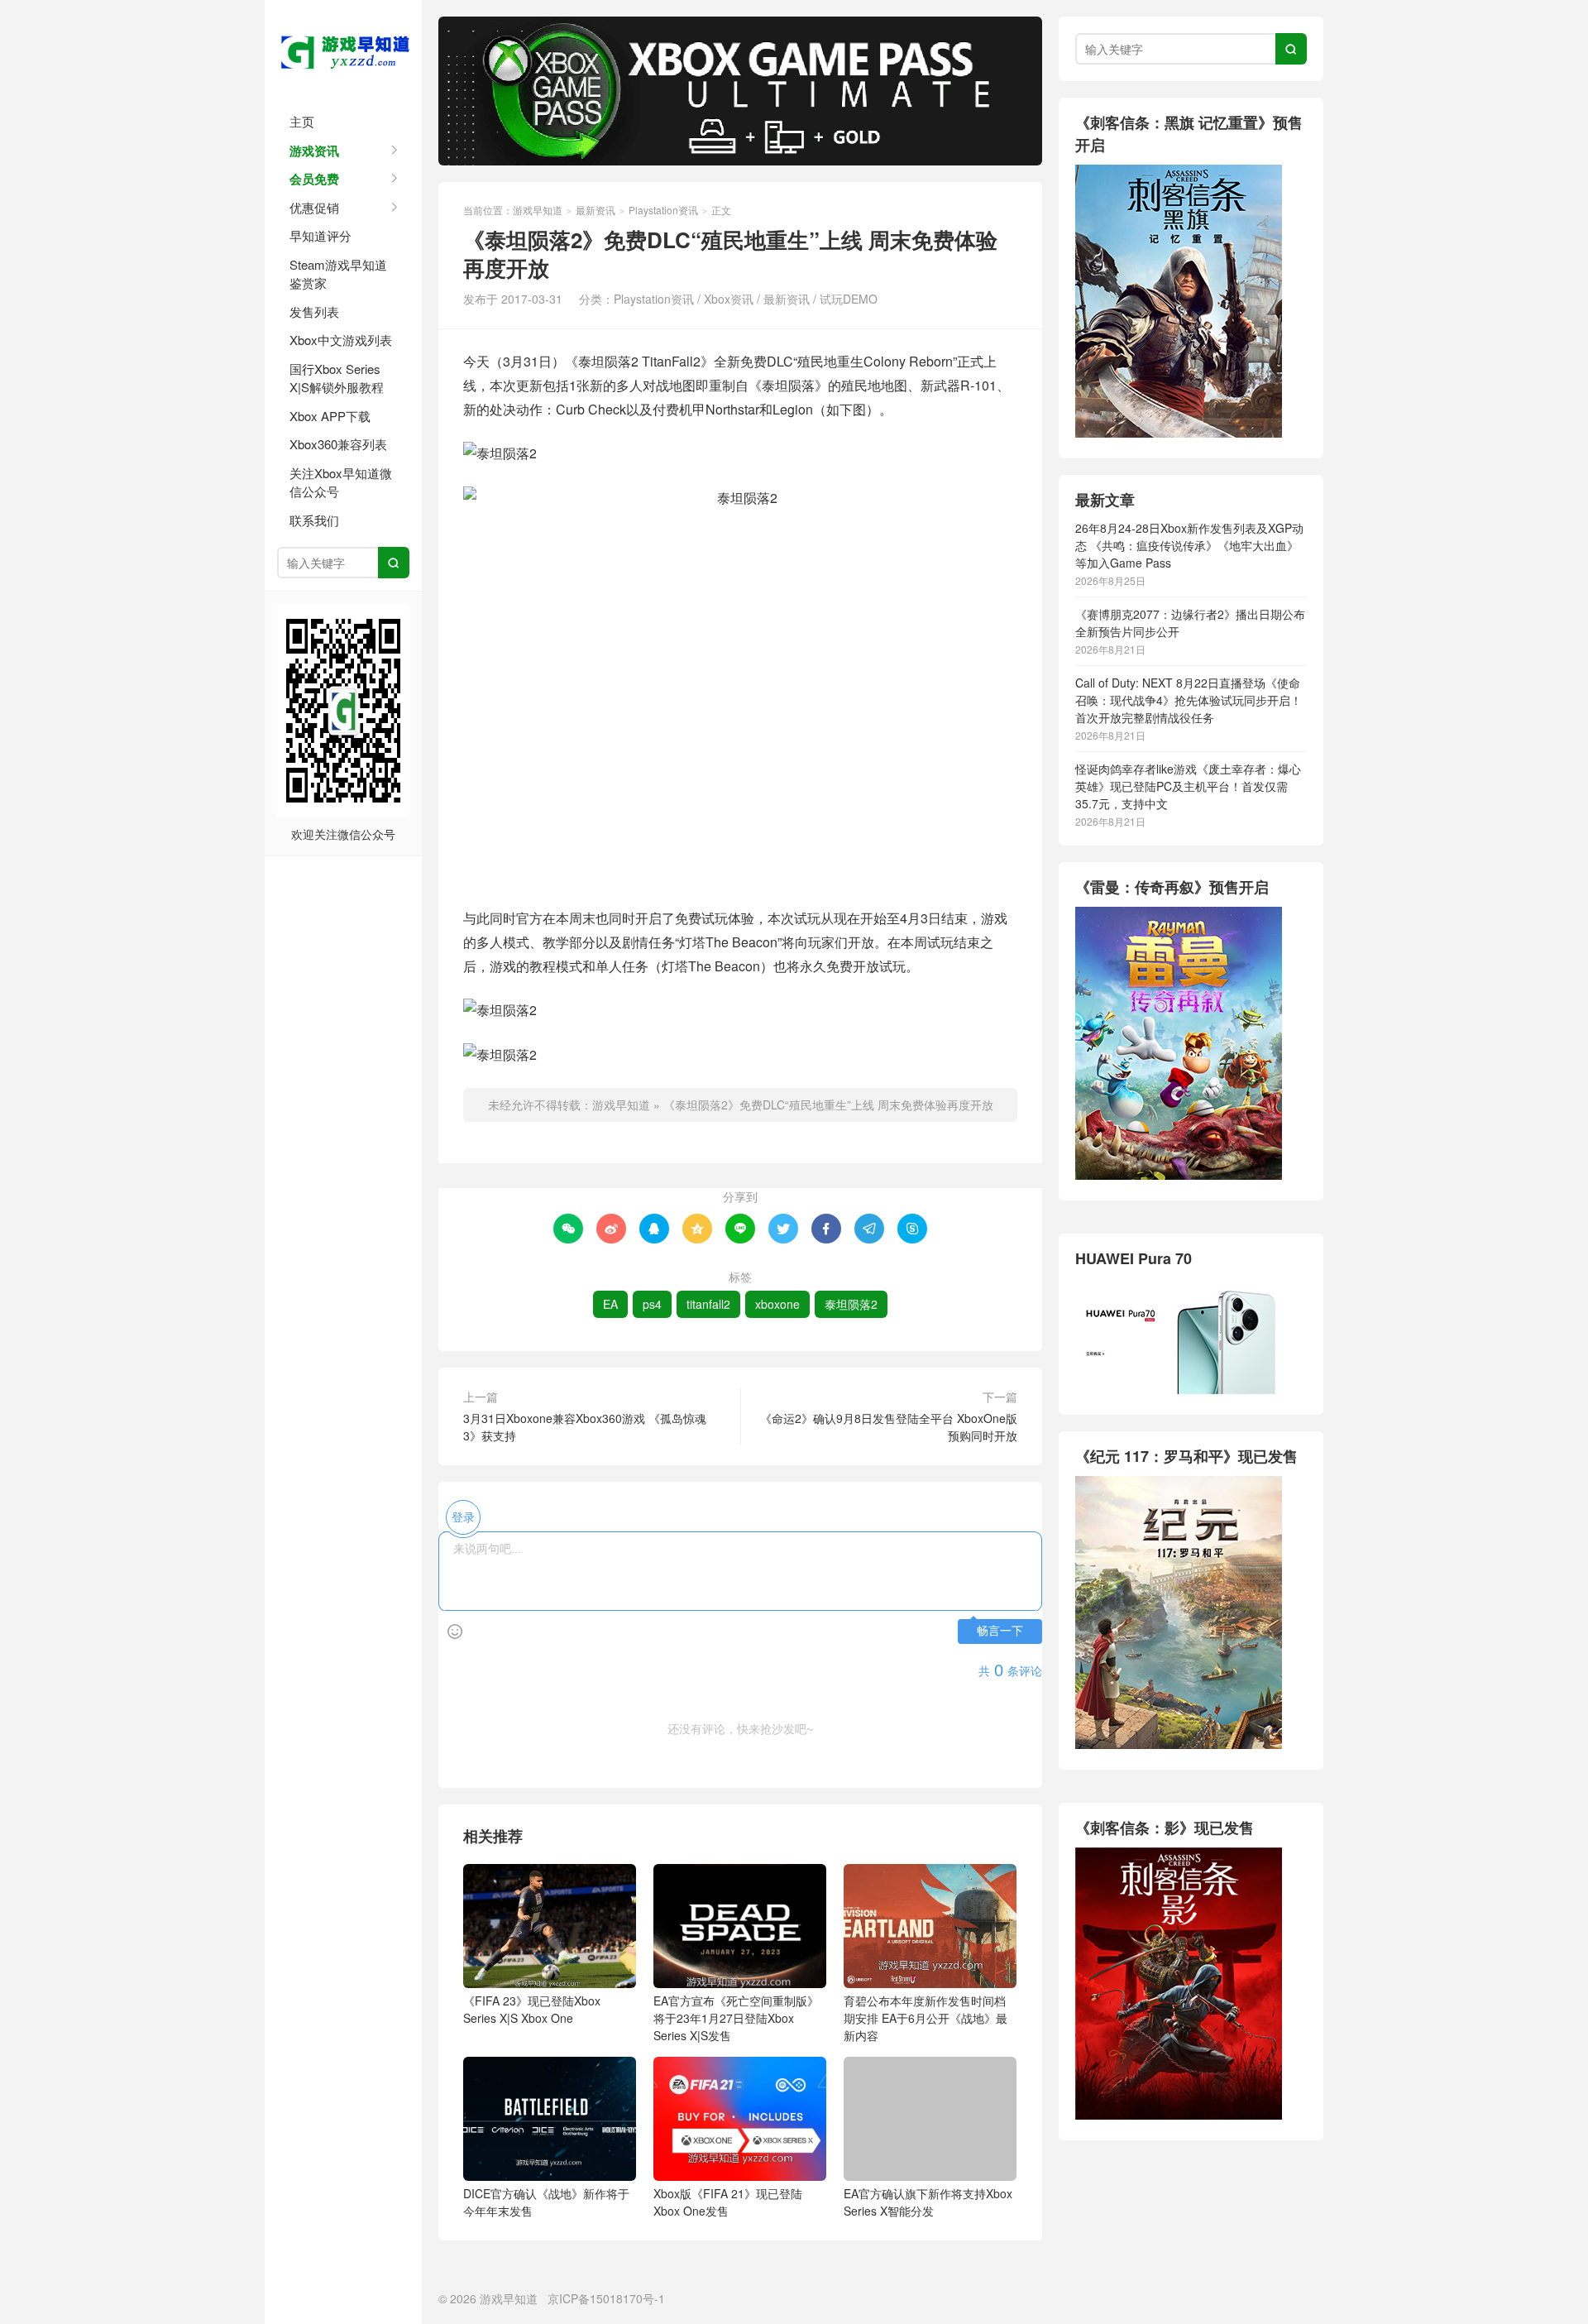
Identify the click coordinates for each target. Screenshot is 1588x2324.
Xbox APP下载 (330, 416)
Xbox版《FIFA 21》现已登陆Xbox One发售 (728, 2202)
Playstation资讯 (663, 210)
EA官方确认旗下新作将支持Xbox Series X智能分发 (928, 2202)
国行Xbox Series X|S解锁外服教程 (337, 378)
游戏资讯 (314, 151)
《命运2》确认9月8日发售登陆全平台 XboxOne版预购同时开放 (889, 1427)
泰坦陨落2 (851, 1304)
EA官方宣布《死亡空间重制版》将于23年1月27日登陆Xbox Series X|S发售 (736, 2018)
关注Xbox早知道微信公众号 (341, 482)
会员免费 (314, 179)
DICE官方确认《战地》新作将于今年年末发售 (546, 2202)
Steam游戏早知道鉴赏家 (338, 274)
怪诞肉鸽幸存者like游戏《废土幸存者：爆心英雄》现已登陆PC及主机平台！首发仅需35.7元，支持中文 (1188, 786)
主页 (302, 121)
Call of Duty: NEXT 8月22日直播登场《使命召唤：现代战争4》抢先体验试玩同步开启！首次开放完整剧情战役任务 (1189, 700)
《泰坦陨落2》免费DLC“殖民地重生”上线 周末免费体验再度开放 (828, 1104)
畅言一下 (1000, 1631)
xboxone (777, 1304)
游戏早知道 (343, 50)
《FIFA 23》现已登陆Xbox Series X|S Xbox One (532, 2009)
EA (610, 1304)
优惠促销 (314, 207)
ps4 (652, 1304)
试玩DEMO (849, 299)
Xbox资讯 (729, 299)
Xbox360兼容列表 (338, 444)
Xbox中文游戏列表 (341, 340)
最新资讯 (595, 210)
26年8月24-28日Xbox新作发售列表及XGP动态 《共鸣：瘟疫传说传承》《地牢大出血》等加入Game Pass (1189, 545)
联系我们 (314, 520)
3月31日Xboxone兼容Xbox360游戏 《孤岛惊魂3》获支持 (585, 1427)
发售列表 (314, 311)
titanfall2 (708, 1304)
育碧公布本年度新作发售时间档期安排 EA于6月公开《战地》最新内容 (926, 2018)
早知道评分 (320, 235)
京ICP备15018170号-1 (606, 2298)
